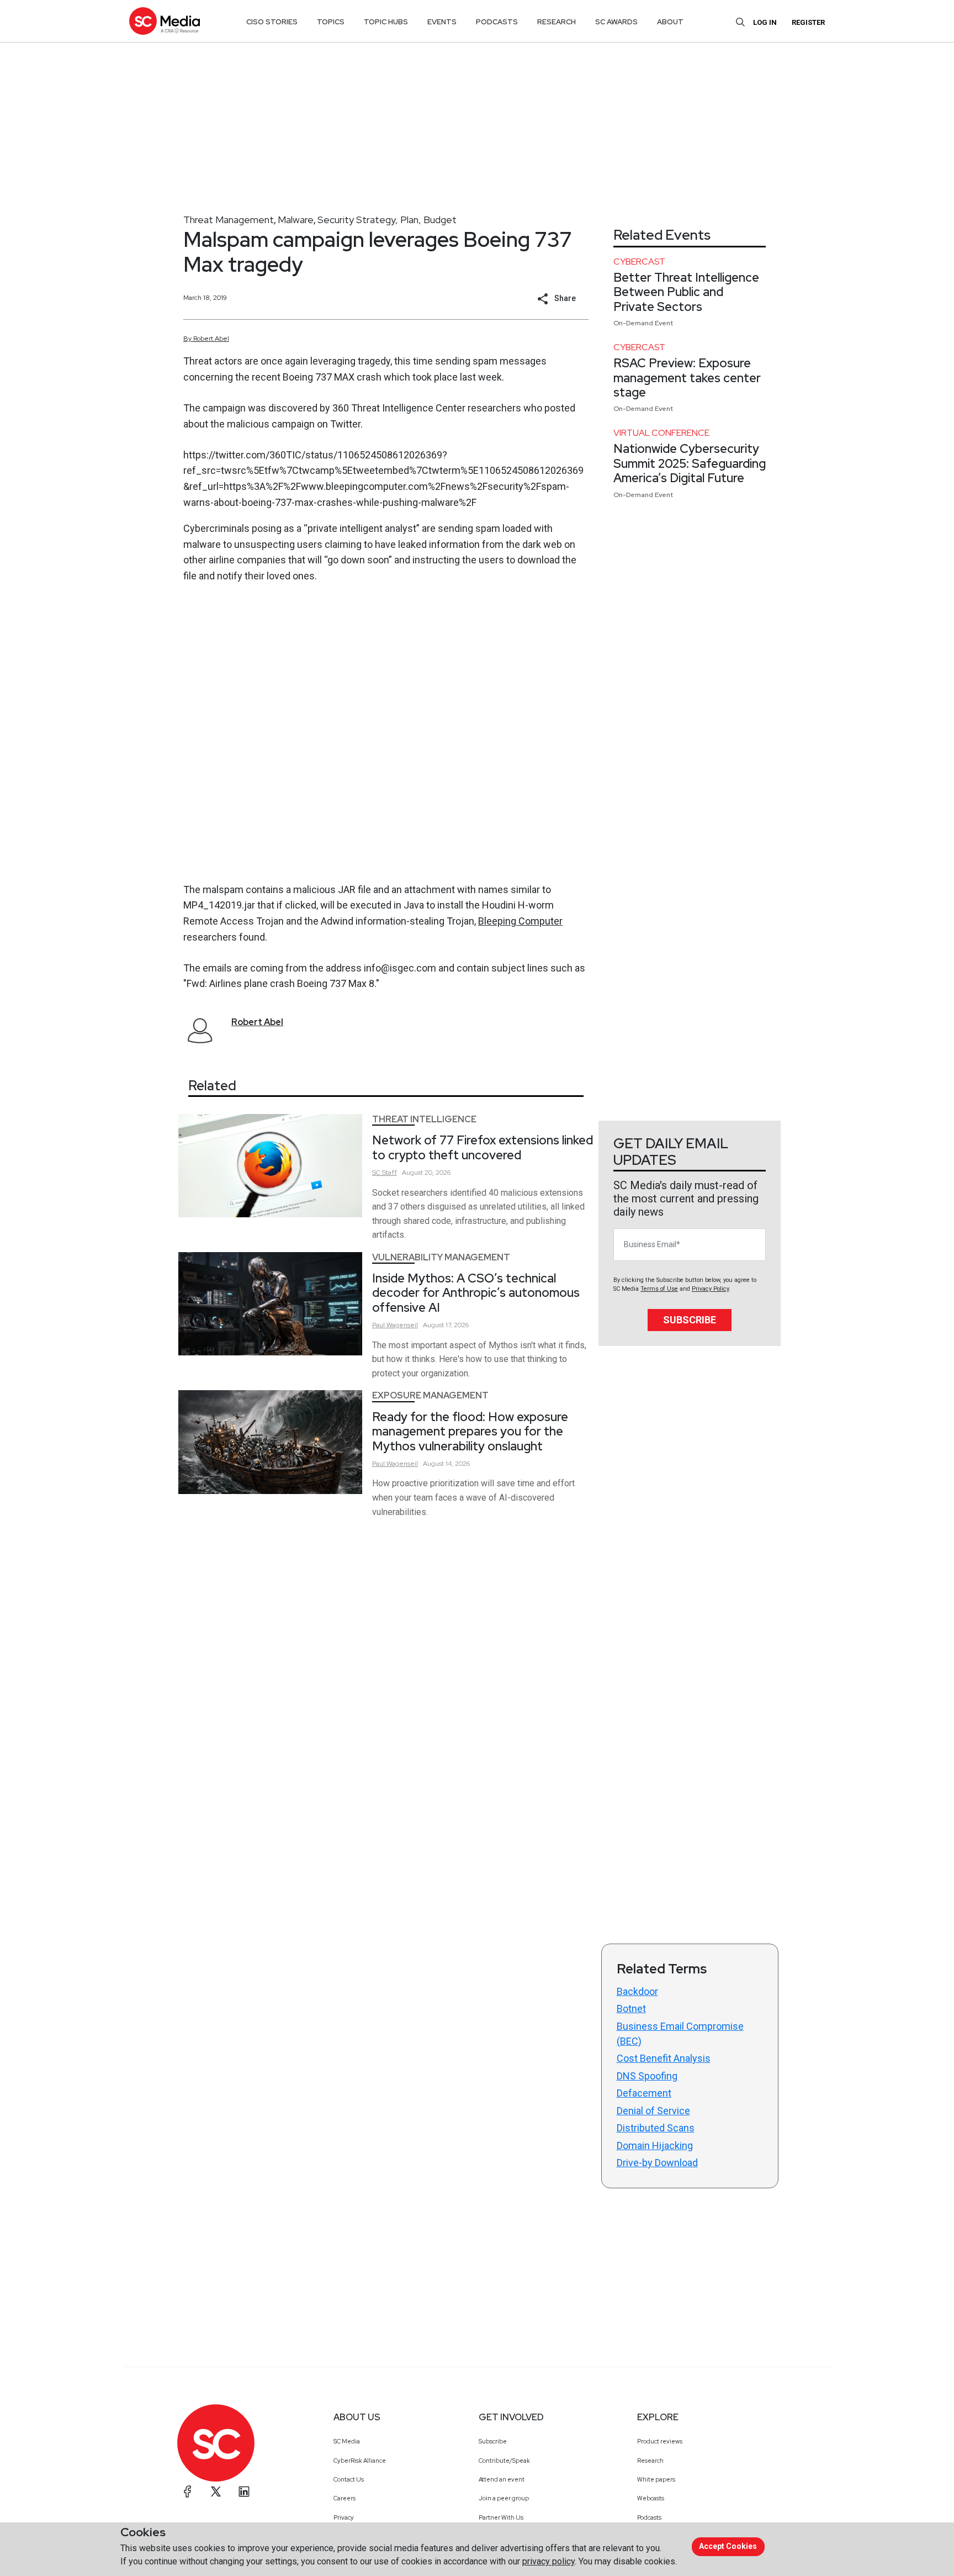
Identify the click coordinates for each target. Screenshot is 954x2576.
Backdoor (637, 1991)
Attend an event (502, 2479)
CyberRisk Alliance (360, 2461)
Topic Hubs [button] (386, 22)
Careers (344, 2498)
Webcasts (651, 2498)
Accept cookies (728, 2546)
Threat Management (229, 220)
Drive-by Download (657, 2163)
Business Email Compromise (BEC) (680, 2034)
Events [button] (442, 22)
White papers (656, 2479)
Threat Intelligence (424, 1119)
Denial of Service (653, 2111)
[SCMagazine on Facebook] (188, 2491)
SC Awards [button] (616, 22)
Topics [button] (331, 22)
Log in (765, 22)
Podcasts (649, 2517)
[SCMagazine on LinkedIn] (244, 2491)
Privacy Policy (710, 1289)
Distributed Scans (656, 2128)
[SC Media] (165, 21)
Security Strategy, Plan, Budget (387, 220)
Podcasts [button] (497, 22)
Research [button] (556, 22)
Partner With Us (501, 2517)
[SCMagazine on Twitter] (216, 2491)
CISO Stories (272, 22)
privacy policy (548, 2561)
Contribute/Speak (504, 2461)
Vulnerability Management (441, 1257)
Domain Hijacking (655, 2145)
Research (650, 2461)
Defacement (644, 2093)
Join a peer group (504, 2498)
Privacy (344, 2517)
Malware (296, 220)
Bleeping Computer (520, 921)
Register (808, 22)
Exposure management (430, 1395)
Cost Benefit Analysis (664, 2058)
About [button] (670, 22)
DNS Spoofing (647, 2076)
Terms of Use (659, 1289)
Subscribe (690, 1320)
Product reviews (660, 2441)
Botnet (631, 2008)
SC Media (347, 2441)
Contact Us (349, 2479)
